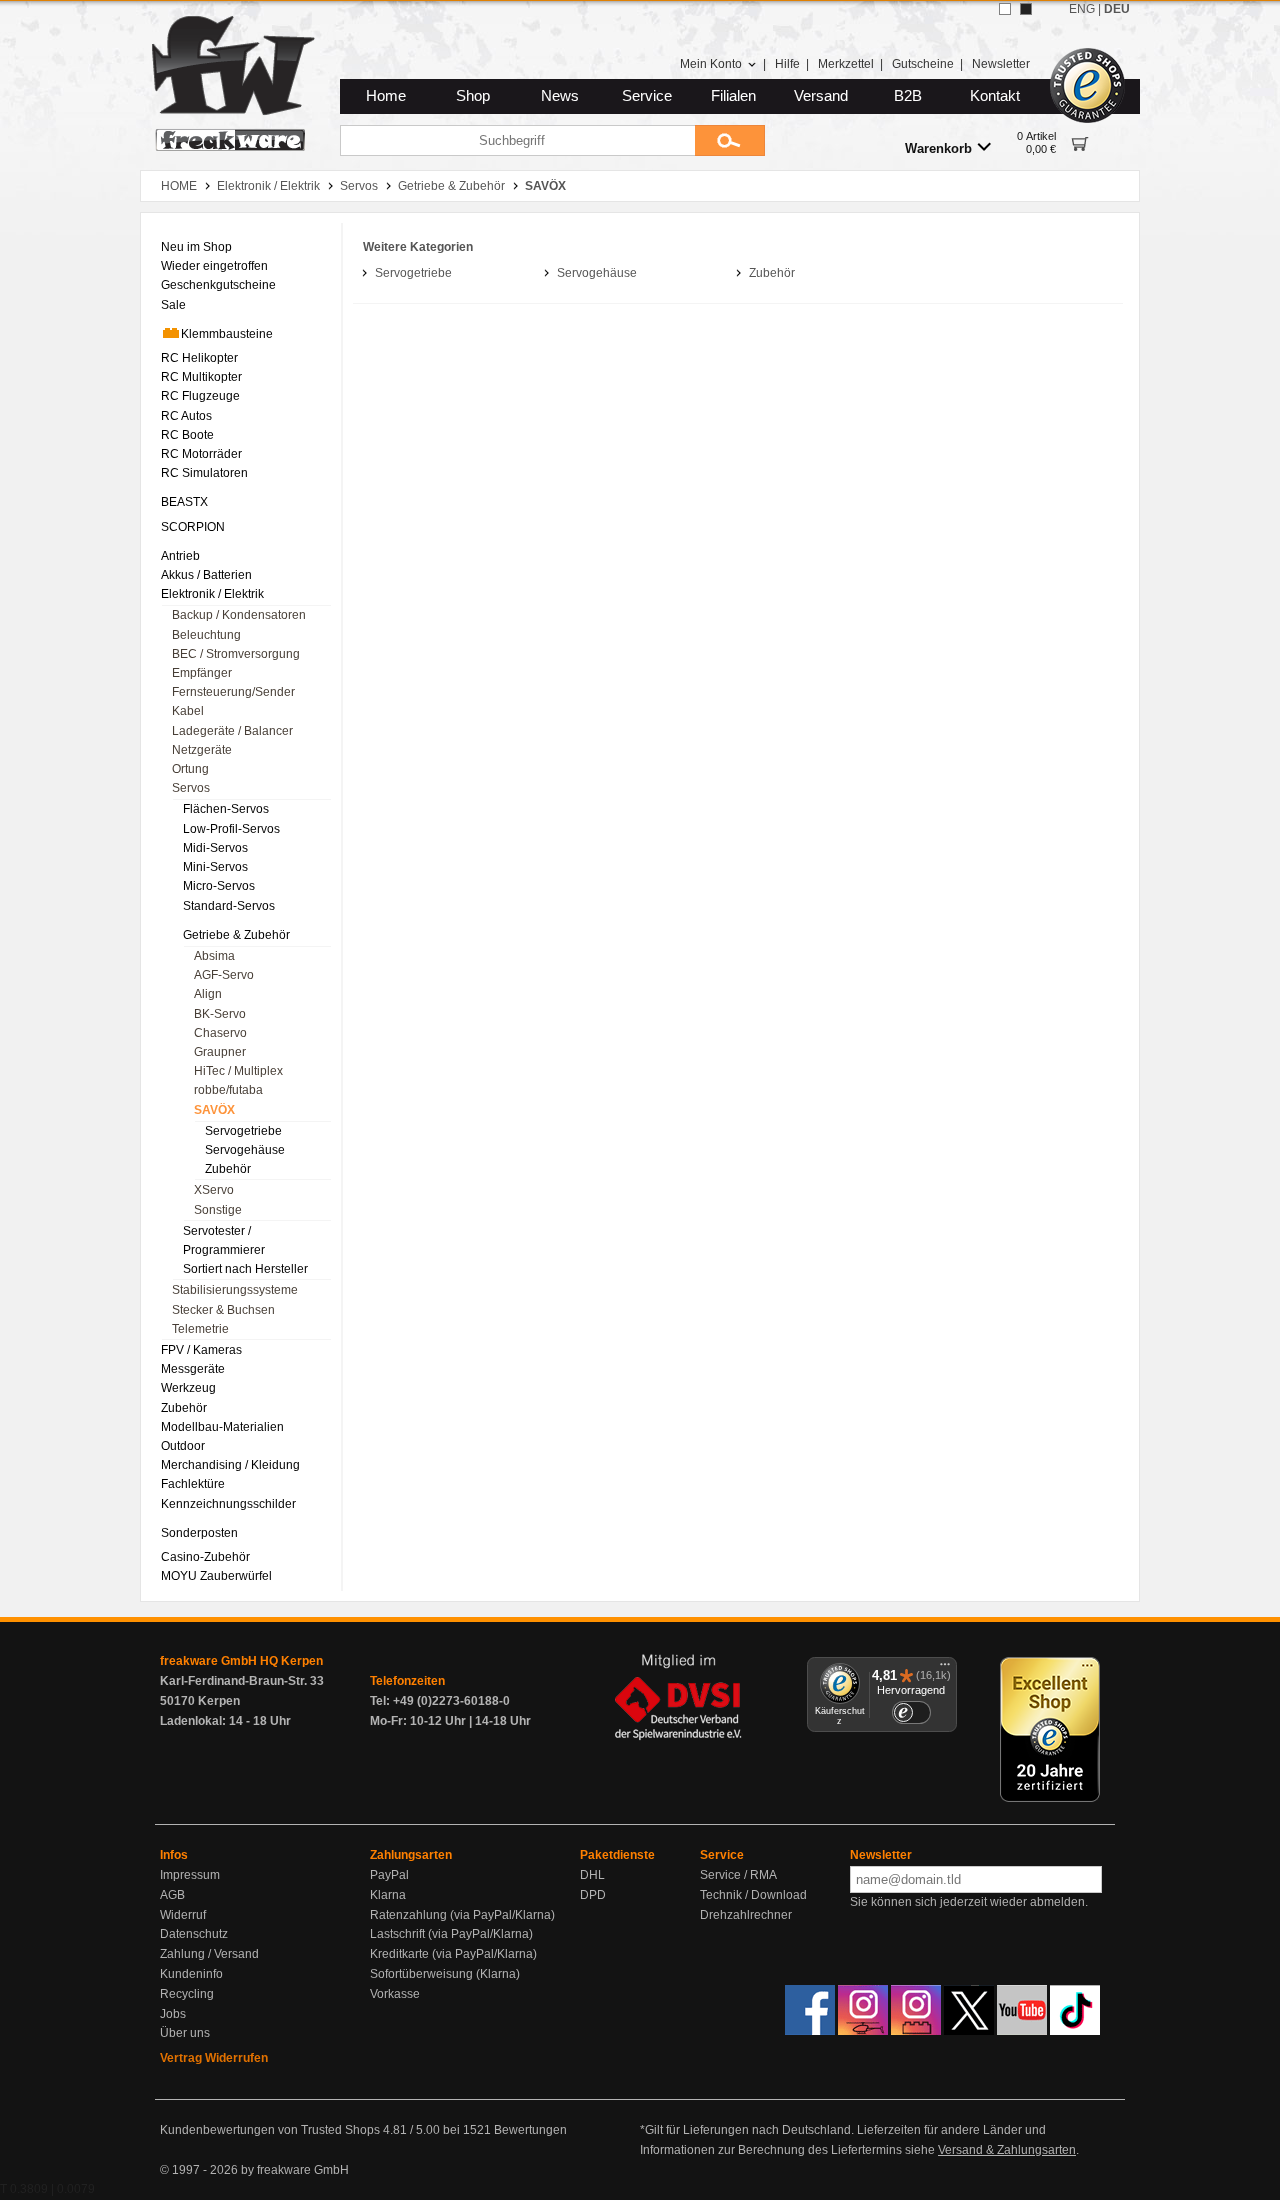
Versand (821, 96)
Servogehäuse (597, 273)
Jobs (173, 2014)
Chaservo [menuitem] (220, 1033)
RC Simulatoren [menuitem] (204, 473)
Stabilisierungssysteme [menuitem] (235, 1290)
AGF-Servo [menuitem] (224, 975)
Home (386, 96)
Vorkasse (395, 1994)
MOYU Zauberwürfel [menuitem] (216, 1576)
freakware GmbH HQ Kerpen (241, 1661)
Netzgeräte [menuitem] (202, 750)
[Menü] (945, 1669)
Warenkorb (938, 148)
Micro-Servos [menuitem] (219, 886)
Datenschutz (194, 1934)
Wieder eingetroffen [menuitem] (214, 266)
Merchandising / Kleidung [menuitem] (230, 1465)
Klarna (388, 1895)
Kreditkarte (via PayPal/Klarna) (453, 1954)
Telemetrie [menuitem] (200, 1329)
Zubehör (772, 273)
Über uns (185, 2033)
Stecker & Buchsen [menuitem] (223, 1310)
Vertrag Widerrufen (214, 2058)
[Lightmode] (1005, 9)
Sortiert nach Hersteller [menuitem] (245, 1269)
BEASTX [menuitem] (184, 502)
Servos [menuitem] (191, 788)
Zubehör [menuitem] (228, 1169)
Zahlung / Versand (209, 1954)
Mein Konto (711, 64)
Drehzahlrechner (746, 1915)
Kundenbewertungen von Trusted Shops (270, 2130)
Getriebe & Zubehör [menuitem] (236, 935)
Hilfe (787, 64)
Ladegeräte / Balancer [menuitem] (232, 731)
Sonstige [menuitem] (218, 1210)
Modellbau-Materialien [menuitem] (222, 1427)
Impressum (190, 1875)
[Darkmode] (1026, 9)
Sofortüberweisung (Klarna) (445, 1974)
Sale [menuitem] (173, 305)
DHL (592, 1875)
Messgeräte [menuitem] (193, 1369)
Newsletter (1001, 64)
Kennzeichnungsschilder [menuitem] (228, 1504)
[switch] (911, 1712)
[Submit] (730, 140)
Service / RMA (738, 1875)
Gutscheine (923, 64)
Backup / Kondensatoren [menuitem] (239, 615)
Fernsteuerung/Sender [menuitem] (233, 692)
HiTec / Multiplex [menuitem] (238, 1071)
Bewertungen (530, 2130)
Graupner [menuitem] (220, 1052)
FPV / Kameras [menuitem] (201, 1350)
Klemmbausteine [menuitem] (227, 334)
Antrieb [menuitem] (180, 556)
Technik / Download (753, 1895)
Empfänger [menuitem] (202, 673)
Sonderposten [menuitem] (199, 1533)
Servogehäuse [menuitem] (245, 1150)
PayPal (389, 1875)
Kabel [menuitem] (188, 711)
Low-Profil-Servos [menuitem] (231, 829)
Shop (473, 96)
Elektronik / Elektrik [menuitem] (212, 594)
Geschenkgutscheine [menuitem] (218, 285)
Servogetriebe (413, 273)
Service (647, 96)
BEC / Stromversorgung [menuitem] (236, 654)
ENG (1082, 9)
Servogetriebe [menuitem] (243, 1131)
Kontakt (995, 96)
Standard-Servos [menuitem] (229, 906)
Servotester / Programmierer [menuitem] (224, 1240)
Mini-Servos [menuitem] (215, 867)
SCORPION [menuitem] (193, 527)
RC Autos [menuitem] (186, 416)
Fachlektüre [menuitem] (193, 1484)
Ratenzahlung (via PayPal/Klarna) (462, 1915)
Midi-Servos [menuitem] (215, 848)
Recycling (187, 1994)
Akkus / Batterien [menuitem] (206, 575)
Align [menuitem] (208, 994)
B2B (908, 96)
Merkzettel (846, 64)
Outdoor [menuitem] (183, 1446)
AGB (172, 1895)
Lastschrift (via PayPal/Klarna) (451, 1934)
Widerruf (183, 1915)
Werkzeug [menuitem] (188, 1388)
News (560, 96)
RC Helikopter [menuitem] (199, 358)
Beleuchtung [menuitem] (206, 635)
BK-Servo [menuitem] (220, 1014)
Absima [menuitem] (214, 956)
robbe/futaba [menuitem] (228, 1090)
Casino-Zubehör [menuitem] (205, 1557)
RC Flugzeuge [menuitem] (200, 396)
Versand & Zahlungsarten (1007, 2150)
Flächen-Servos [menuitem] (226, 809)
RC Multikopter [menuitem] (201, 377)
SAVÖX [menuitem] (214, 1110)
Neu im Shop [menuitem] (196, 247)
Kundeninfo (191, 1974)
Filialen (733, 96)
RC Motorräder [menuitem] (201, 454)
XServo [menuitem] (214, 1190)
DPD (593, 1895)
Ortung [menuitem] (190, 769)
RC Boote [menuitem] (187, 435)
